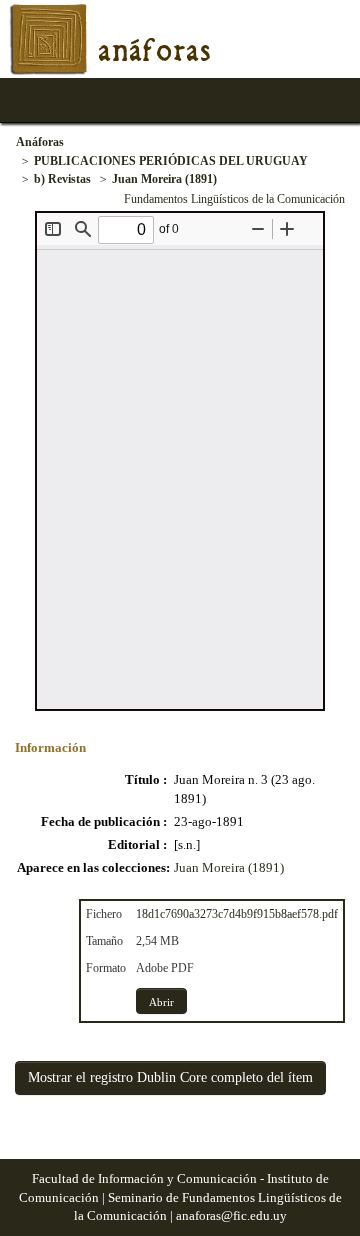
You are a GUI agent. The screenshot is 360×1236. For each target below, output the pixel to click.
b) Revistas (62, 179)
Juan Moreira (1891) (164, 179)
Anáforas (40, 142)
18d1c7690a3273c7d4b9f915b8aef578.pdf (237, 914)
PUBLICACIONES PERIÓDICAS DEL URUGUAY (171, 161)
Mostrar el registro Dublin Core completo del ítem (170, 1077)
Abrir (161, 1002)
